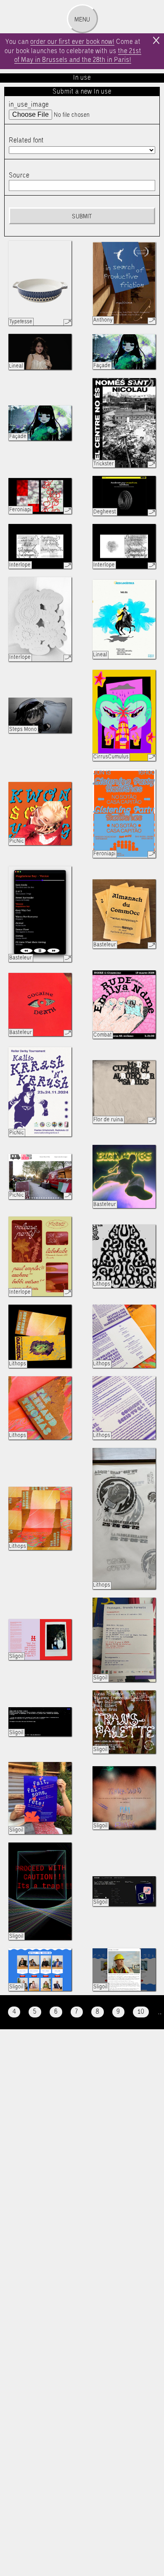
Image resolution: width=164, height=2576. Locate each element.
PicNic (17, 841)
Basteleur (21, 958)
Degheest (105, 512)
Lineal (16, 366)
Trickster (104, 464)
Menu (82, 20)
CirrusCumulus (111, 757)
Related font (26, 141)
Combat (103, 1035)
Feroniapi (20, 510)
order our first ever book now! (72, 42)
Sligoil (16, 1656)
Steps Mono (23, 729)
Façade (102, 366)
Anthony (103, 320)
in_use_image (29, 105)
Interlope (20, 565)
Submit (82, 217)
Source (19, 176)
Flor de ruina (108, 1120)
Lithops (102, 1284)
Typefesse (21, 322)
